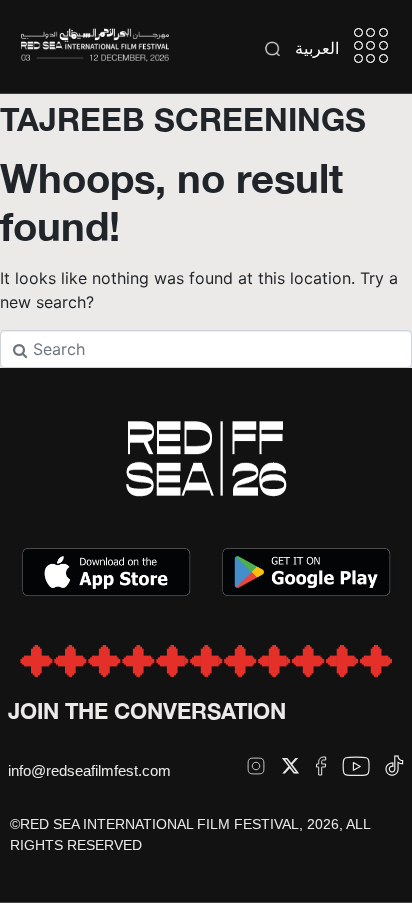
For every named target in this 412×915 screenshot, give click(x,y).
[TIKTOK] (394, 765)
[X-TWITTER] (290, 765)
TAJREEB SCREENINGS (183, 119)
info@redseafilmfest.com (89, 770)
